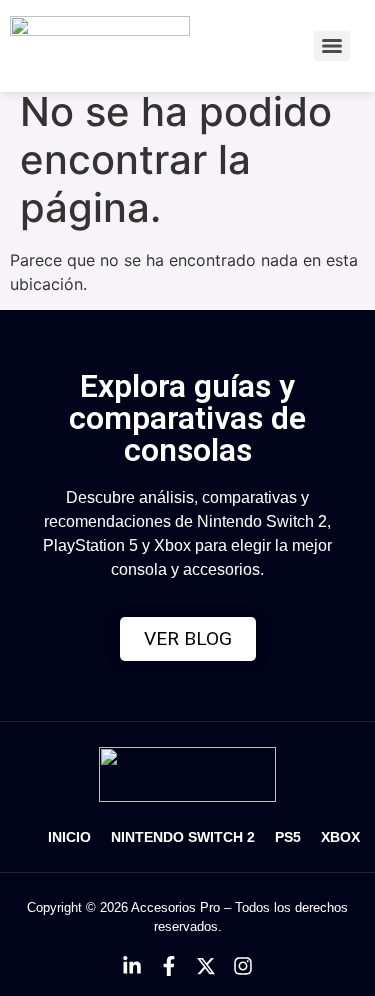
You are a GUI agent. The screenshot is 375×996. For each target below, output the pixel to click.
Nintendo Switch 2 (183, 837)
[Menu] (332, 46)
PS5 (288, 837)
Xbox (340, 837)
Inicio (69, 837)
